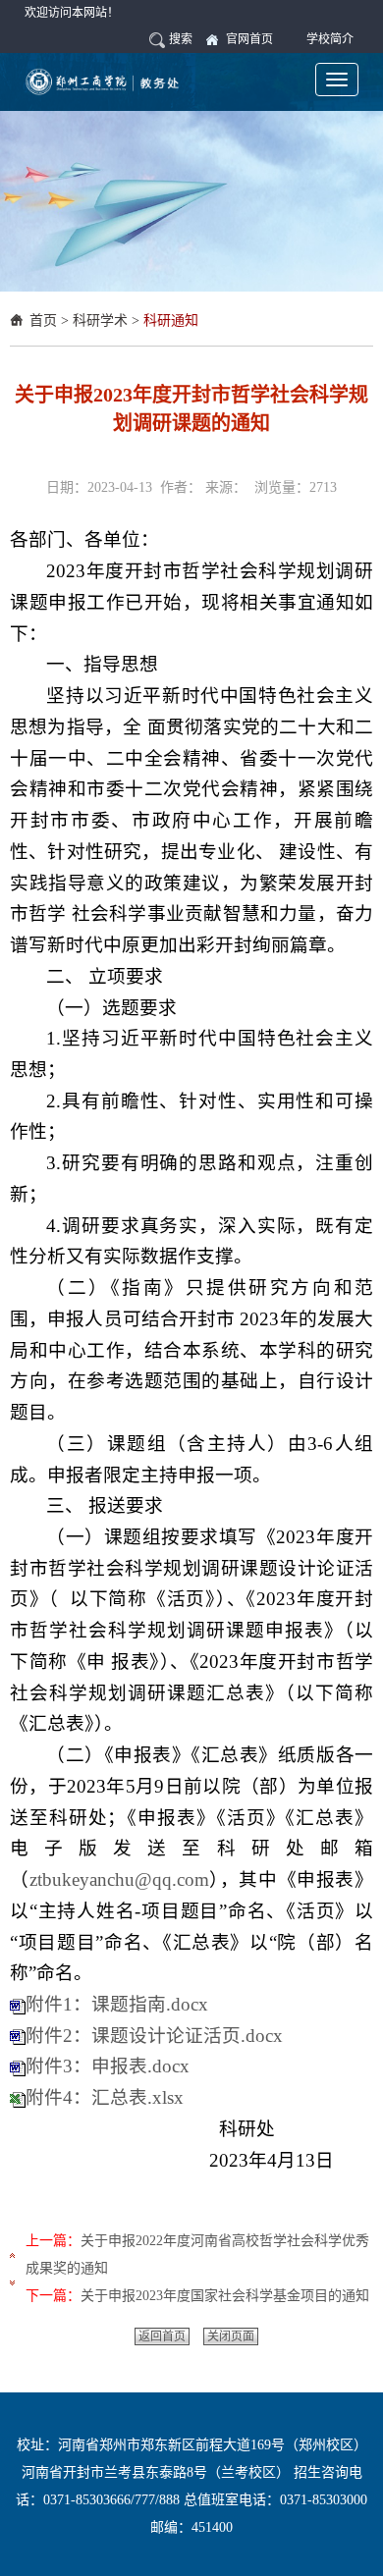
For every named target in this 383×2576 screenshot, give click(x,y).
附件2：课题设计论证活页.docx (154, 2036)
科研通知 (171, 321)
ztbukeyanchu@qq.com (119, 1879)
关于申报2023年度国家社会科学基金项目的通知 (225, 2296)
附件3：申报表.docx (108, 2066)
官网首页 (249, 39)
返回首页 (162, 2336)
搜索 (181, 39)
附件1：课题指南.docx (117, 2004)
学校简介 (330, 39)
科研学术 (100, 321)
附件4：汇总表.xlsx (105, 2097)
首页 (43, 321)
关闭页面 (231, 2336)
